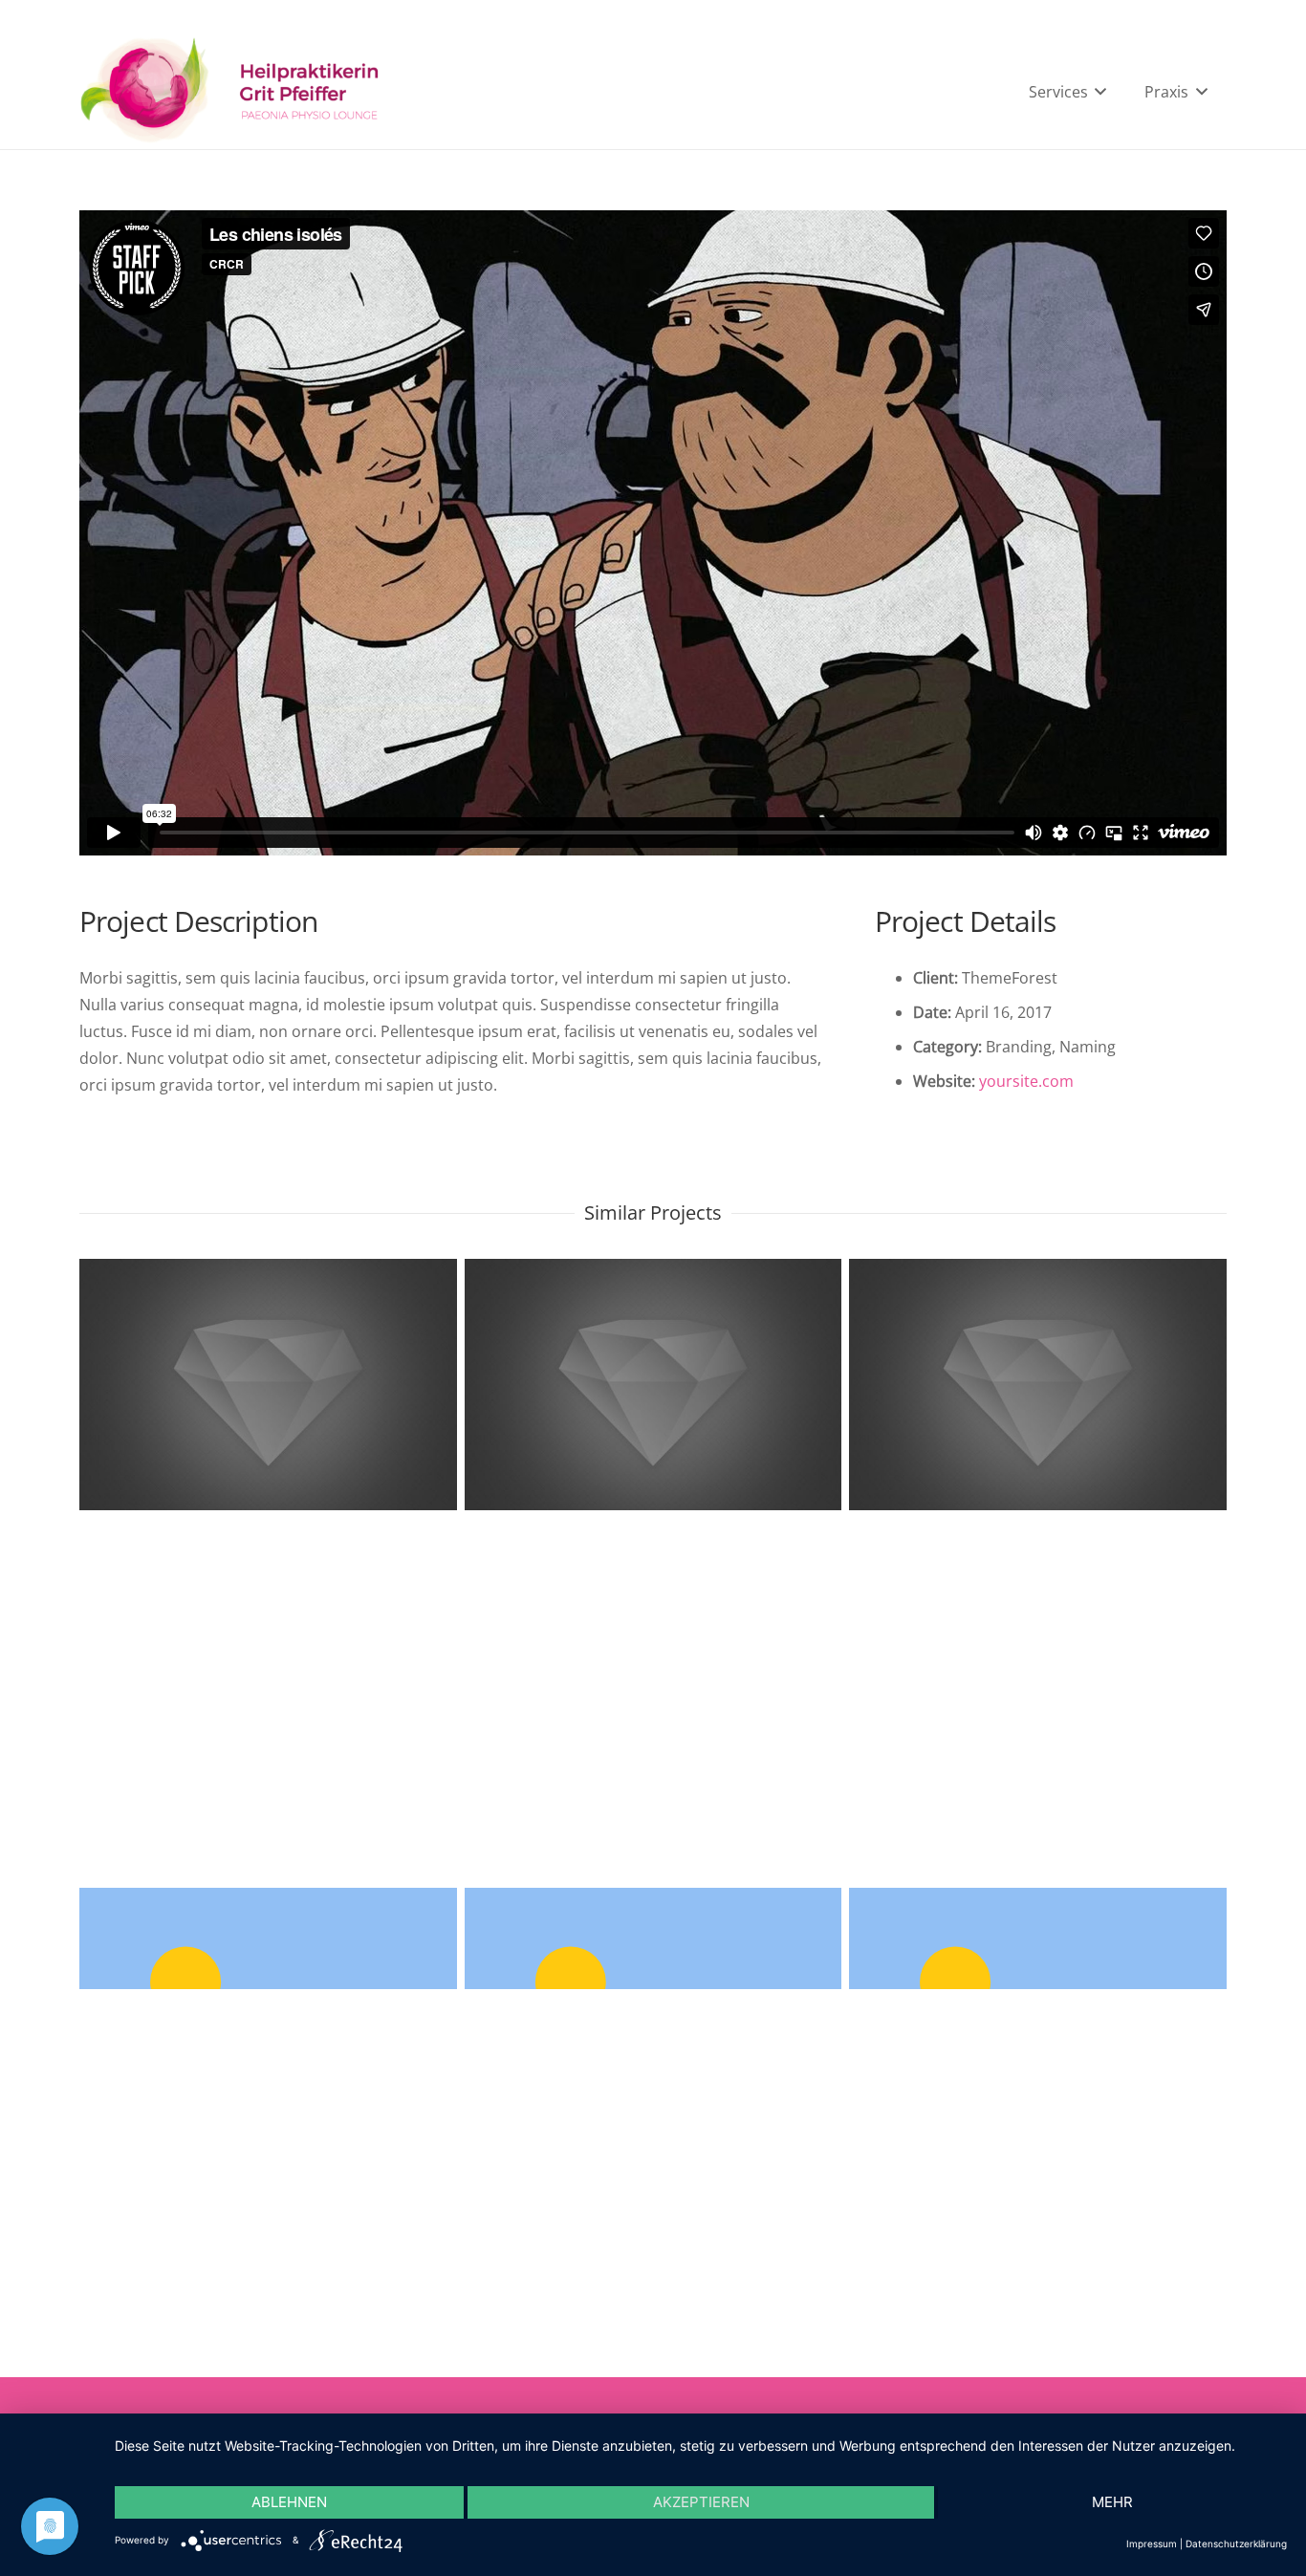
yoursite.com (1026, 1081)
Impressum (1152, 2544)
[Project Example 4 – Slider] (1038, 1624)
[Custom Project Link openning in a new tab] (268, 1624)
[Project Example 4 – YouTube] (653, 1624)
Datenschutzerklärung (1236, 2544)
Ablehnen (289, 2502)
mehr (1112, 2502)
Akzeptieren (701, 2502)
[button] (1098, 92)
